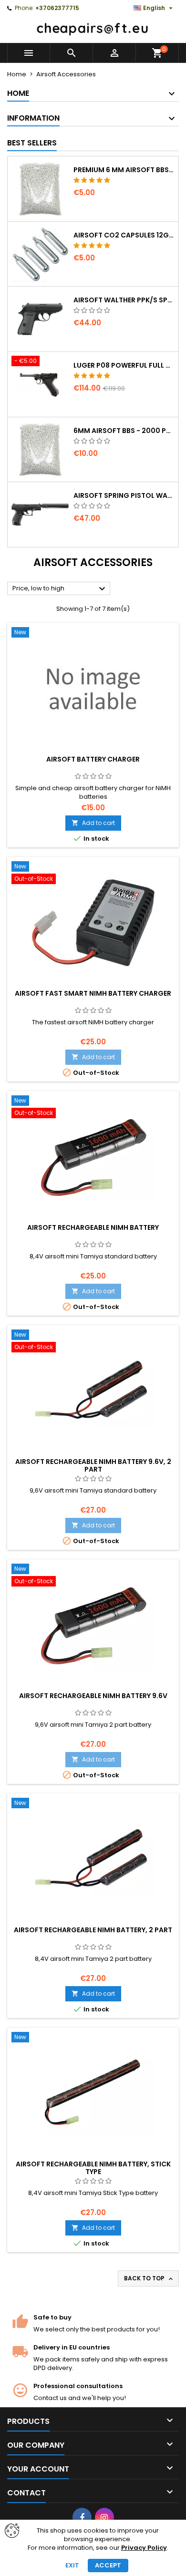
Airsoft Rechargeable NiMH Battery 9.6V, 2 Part (93, 1465)
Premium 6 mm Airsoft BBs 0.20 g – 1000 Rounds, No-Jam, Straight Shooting (124, 170)
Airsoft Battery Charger (93, 759)
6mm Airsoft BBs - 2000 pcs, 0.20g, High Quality (124, 431)
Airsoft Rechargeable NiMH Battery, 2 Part (93, 1930)
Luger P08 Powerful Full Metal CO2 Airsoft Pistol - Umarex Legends (124, 365)
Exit (72, 2565)
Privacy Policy (144, 2548)
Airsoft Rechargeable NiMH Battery (93, 1227)
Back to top (149, 2278)
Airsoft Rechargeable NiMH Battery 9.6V (93, 1696)
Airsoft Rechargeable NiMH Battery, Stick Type (93, 2168)
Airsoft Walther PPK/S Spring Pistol (124, 300)
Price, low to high (60, 589)
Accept (108, 2565)
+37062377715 (57, 8)
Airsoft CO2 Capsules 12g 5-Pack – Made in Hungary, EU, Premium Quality (124, 235)
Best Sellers (32, 143)
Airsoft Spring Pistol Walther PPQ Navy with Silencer (124, 495)
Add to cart (93, 823)
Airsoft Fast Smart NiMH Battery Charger (93, 993)
